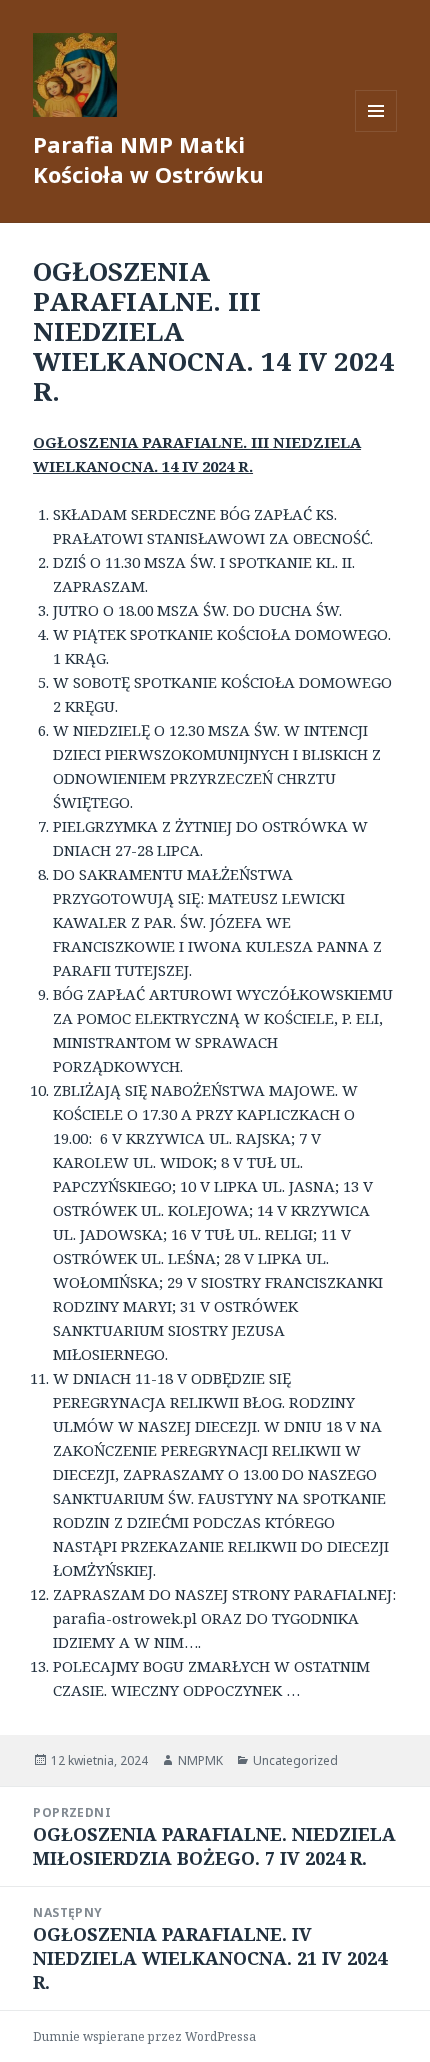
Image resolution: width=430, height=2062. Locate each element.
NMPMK (200, 1760)
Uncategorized (295, 1760)
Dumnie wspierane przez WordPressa (144, 2036)
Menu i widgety (376, 131)
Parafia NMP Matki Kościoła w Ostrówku (148, 159)
